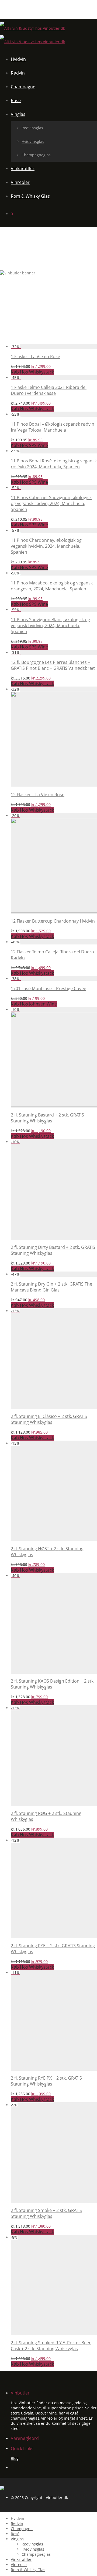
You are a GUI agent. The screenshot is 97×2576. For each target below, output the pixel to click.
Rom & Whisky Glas (30, 196)
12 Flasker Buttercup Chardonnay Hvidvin (53, 921)
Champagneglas (36, 155)
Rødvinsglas (32, 128)
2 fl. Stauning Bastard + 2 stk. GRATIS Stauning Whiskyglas (47, 1118)
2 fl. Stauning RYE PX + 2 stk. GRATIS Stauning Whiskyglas (46, 2081)
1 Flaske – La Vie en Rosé (35, 357)
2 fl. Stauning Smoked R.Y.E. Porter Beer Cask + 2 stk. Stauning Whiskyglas (51, 2346)
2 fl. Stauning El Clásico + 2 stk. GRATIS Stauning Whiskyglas (49, 1419)
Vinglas (18, 114)
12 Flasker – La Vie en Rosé (38, 795)
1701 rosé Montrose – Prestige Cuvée (48, 988)
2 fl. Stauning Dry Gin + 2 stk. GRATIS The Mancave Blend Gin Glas (51, 1287)
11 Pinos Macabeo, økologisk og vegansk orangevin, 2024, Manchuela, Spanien (52, 586)
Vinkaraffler (23, 169)
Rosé (16, 100)
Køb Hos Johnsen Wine (34, 1004)
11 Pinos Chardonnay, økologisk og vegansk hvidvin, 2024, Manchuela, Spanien (46, 546)
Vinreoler (20, 182)
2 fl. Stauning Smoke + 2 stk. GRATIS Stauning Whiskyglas (46, 2213)
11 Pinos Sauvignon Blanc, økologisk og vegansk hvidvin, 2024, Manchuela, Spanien (50, 625)
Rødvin (18, 73)
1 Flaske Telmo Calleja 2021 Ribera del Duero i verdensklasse (49, 390)
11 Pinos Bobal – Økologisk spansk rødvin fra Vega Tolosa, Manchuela (53, 427)
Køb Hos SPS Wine (29, 445)
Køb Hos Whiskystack (32, 372)
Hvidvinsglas (33, 141)
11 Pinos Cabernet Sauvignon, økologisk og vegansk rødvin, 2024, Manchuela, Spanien (51, 503)
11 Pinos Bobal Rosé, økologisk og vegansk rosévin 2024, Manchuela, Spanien (54, 464)
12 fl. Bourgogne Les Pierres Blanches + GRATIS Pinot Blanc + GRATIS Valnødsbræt (53, 665)
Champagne (23, 87)
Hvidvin (18, 59)
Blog (15, 2458)
